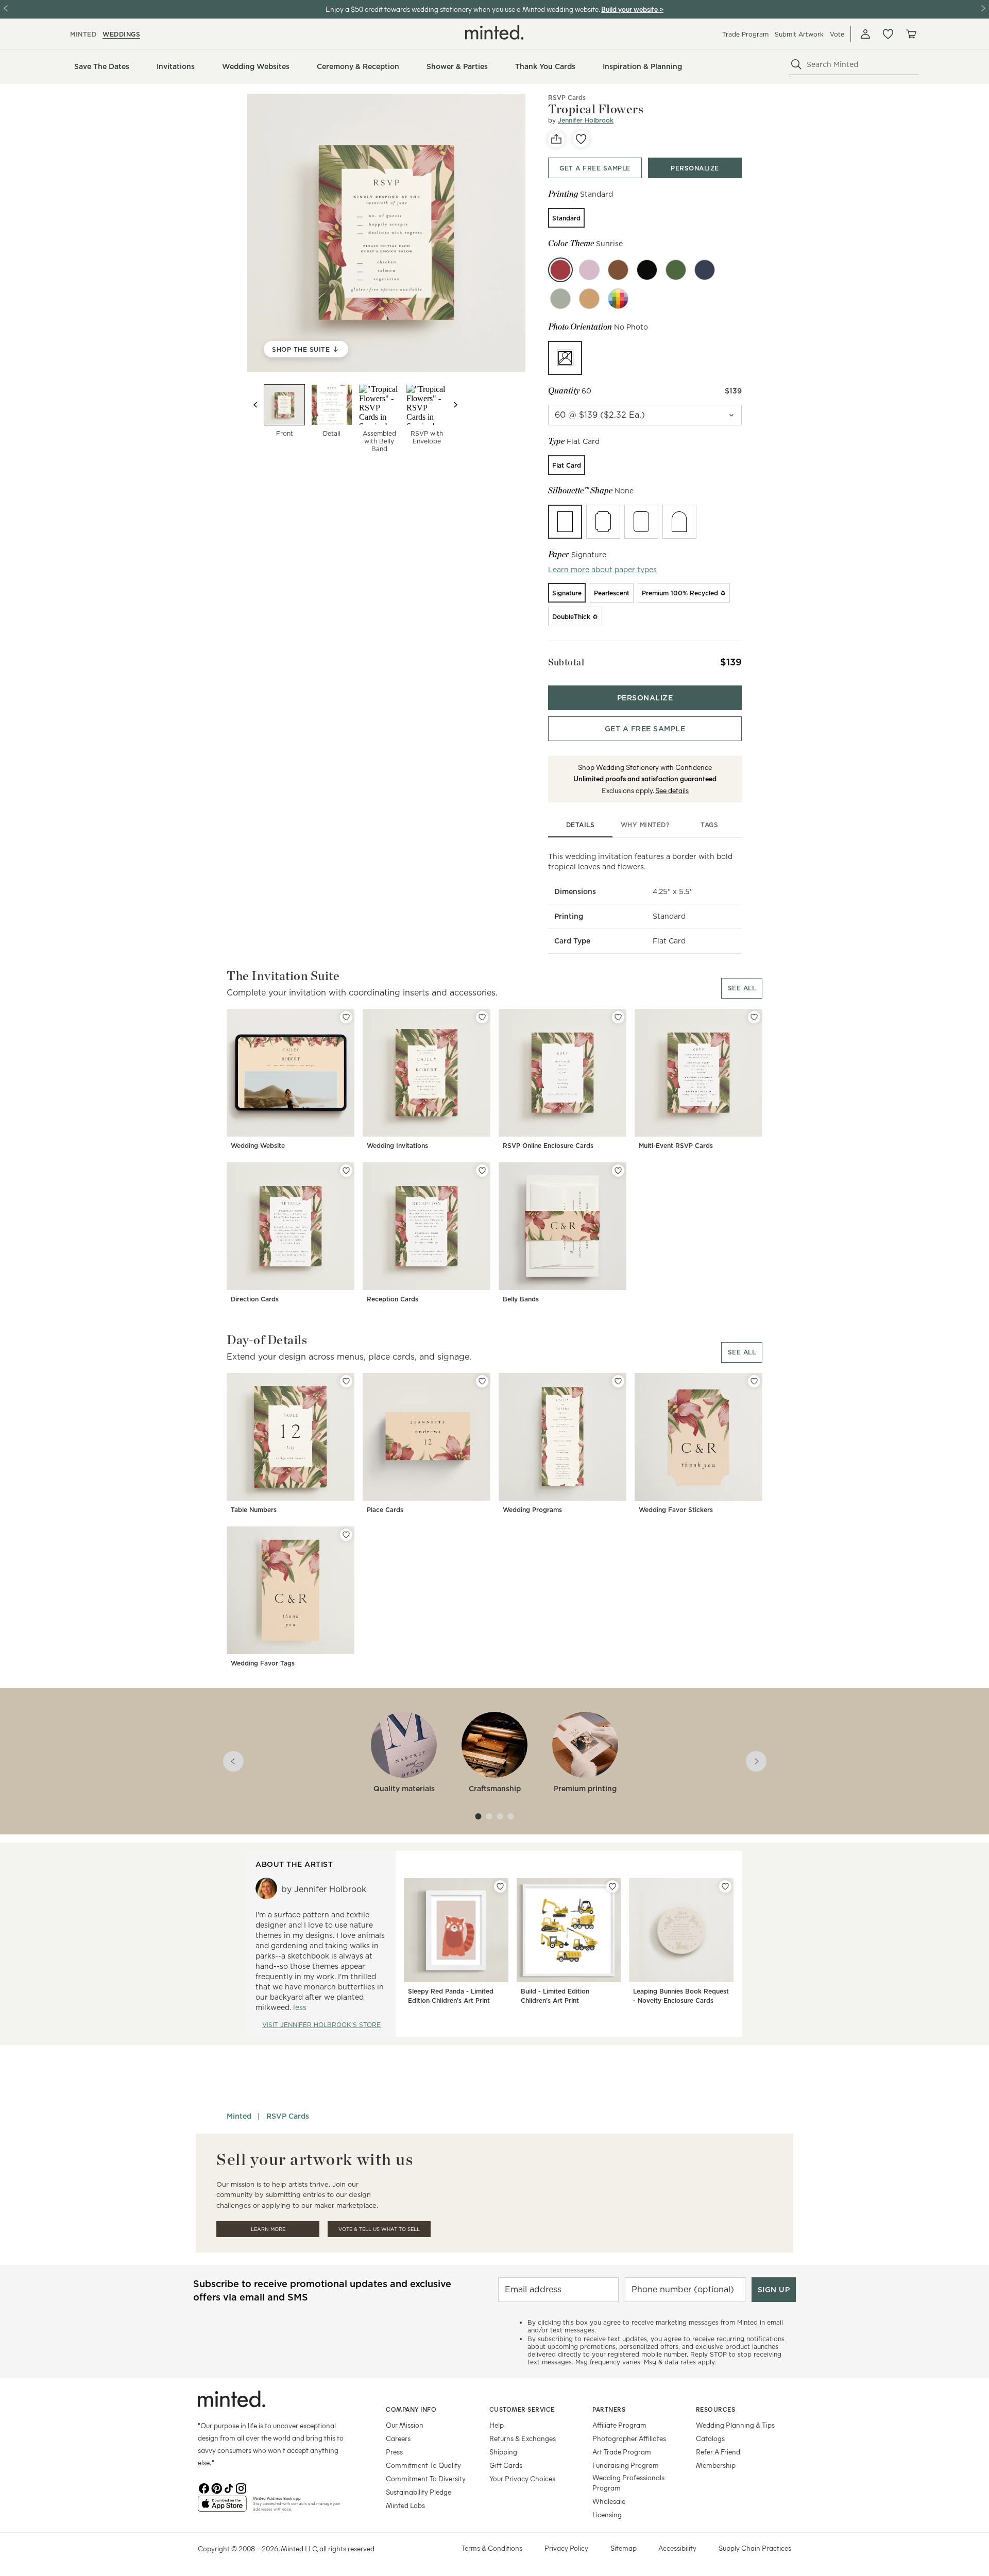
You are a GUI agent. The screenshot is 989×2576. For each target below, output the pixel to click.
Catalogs (710, 2438)
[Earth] (618, 270)
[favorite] (581, 139)
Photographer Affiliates (629, 2438)
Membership (716, 2465)
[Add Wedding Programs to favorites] (618, 1381)
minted (83, 34)
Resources (716, 2409)
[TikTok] (229, 2487)
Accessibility (677, 2548)
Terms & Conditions (492, 2548)
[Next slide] (455, 405)
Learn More (268, 2229)
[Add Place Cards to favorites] (482, 1381)
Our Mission (405, 2425)
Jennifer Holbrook (586, 120)
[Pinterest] (216, 2487)
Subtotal (566, 662)
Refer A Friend (718, 2452)
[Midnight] (647, 270)
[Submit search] (796, 64)
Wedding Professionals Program (628, 2483)
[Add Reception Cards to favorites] (482, 1171)
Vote (837, 34)
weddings (121, 34)
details (581, 825)
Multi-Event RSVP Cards (676, 1146)
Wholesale (609, 2501)
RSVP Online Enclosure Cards (548, 1146)
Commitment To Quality (423, 2465)
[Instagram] (241, 2487)
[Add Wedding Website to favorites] (346, 1017)
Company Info (411, 2409)
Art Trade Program (622, 2452)
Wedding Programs (532, 1510)
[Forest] (676, 270)
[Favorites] (888, 34)
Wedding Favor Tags (263, 1663)
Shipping (503, 2452)
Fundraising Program (626, 2465)
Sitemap (624, 2548)
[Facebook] (204, 2487)
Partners (609, 2409)
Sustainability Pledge (419, 2492)
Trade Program (745, 34)
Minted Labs (405, 2505)
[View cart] (911, 34)
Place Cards (385, 1510)
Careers (398, 2438)
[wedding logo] (494, 32)
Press (394, 2452)
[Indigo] (705, 270)
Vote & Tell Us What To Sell (379, 2229)
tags (709, 825)
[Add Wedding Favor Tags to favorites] (346, 1535)
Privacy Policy (566, 2548)
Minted (239, 2116)
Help (497, 2425)
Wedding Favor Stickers (676, 1510)
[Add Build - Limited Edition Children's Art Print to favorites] (612, 1886)
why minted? (645, 825)
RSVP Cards (288, 2116)
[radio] (566, 218)
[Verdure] (560, 299)
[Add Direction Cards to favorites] (346, 1171)
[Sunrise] (560, 270)
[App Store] (222, 2508)
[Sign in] (865, 34)
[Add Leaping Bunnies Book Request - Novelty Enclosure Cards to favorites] (725, 1886)
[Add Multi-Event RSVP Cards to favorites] (754, 1017)
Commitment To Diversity (426, 2478)
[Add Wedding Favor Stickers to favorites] (754, 1381)
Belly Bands (521, 1299)
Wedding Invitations (397, 1146)
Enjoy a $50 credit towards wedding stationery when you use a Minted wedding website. (463, 9)
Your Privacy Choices (522, 2478)
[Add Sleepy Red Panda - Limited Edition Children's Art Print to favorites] (500, 1886)
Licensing (607, 2514)
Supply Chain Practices (755, 2548)
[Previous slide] (255, 405)
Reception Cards (393, 1299)
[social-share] (556, 139)
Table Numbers (254, 1510)
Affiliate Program (619, 2425)
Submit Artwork (799, 34)
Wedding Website (258, 1146)
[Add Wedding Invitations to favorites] (482, 1017)
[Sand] (589, 299)
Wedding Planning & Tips (735, 2425)
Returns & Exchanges (523, 2438)
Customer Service (522, 2409)
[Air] (589, 270)
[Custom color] (618, 299)
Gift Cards (506, 2465)
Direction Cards (255, 1299)
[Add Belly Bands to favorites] (618, 1171)
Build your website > (632, 9)
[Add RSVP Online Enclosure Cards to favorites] (618, 1017)
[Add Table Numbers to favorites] (346, 1381)
